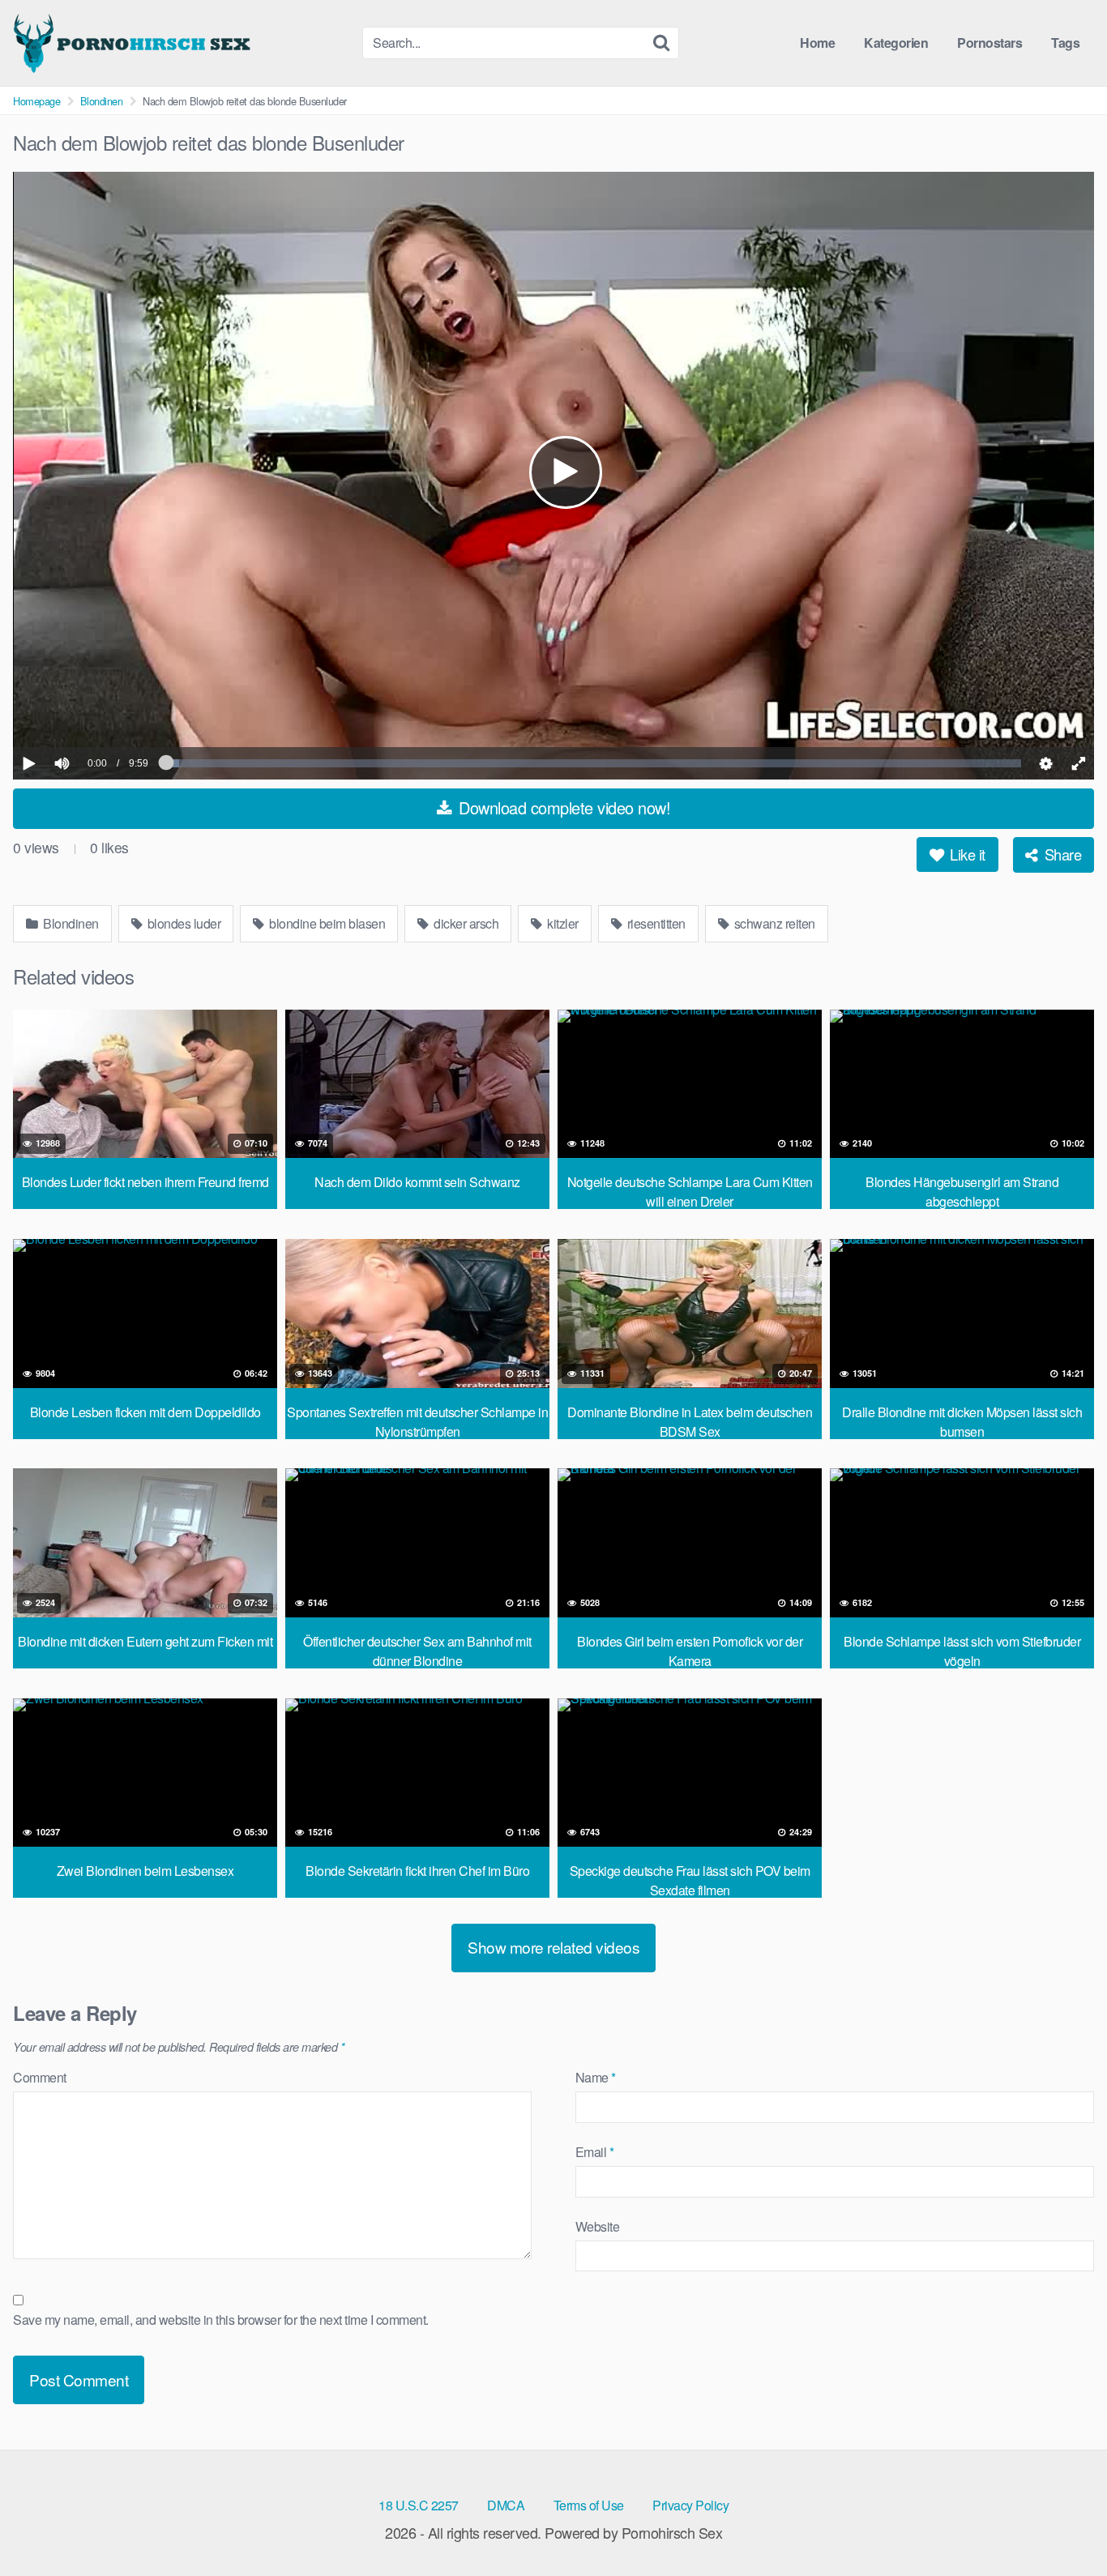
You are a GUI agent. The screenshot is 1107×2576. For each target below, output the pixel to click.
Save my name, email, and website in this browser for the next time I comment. (221, 2320)
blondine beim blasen (326, 923)
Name (596, 2077)
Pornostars (989, 43)
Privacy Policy (690, 2505)
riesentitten (655, 923)
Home (817, 43)
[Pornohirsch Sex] (135, 43)
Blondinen (102, 101)
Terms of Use (589, 2505)
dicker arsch (465, 923)
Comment (40, 2077)
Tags (1065, 43)
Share (1061, 854)
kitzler (562, 923)
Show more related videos (553, 1947)
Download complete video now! (563, 807)
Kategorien (896, 43)
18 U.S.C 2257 (419, 2505)
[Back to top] (1062, 2524)
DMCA (506, 2505)
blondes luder (182, 923)
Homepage (36, 101)
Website (598, 2226)
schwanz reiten (773, 923)
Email (595, 2152)
